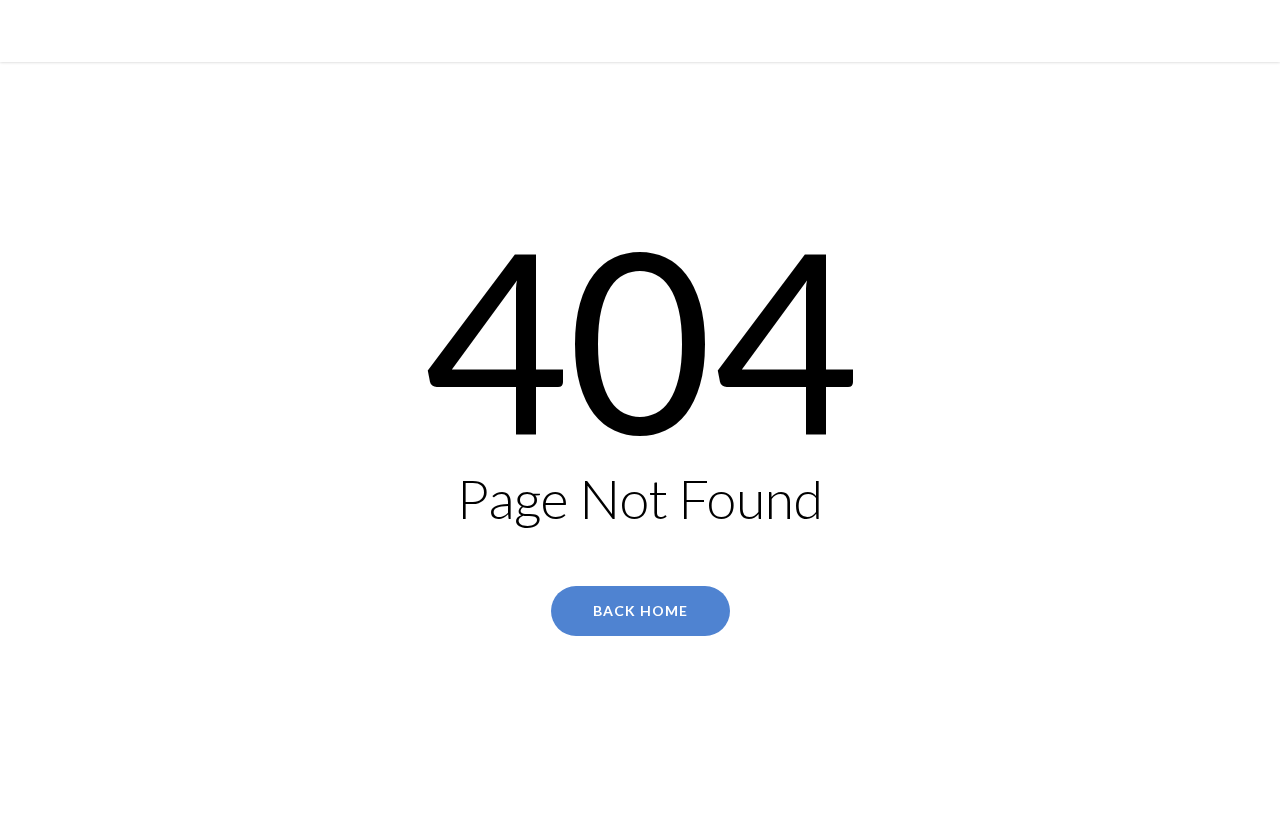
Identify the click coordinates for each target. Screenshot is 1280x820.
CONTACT (758, 30)
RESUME (677, 30)
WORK (607, 30)
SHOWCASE (526, 30)
